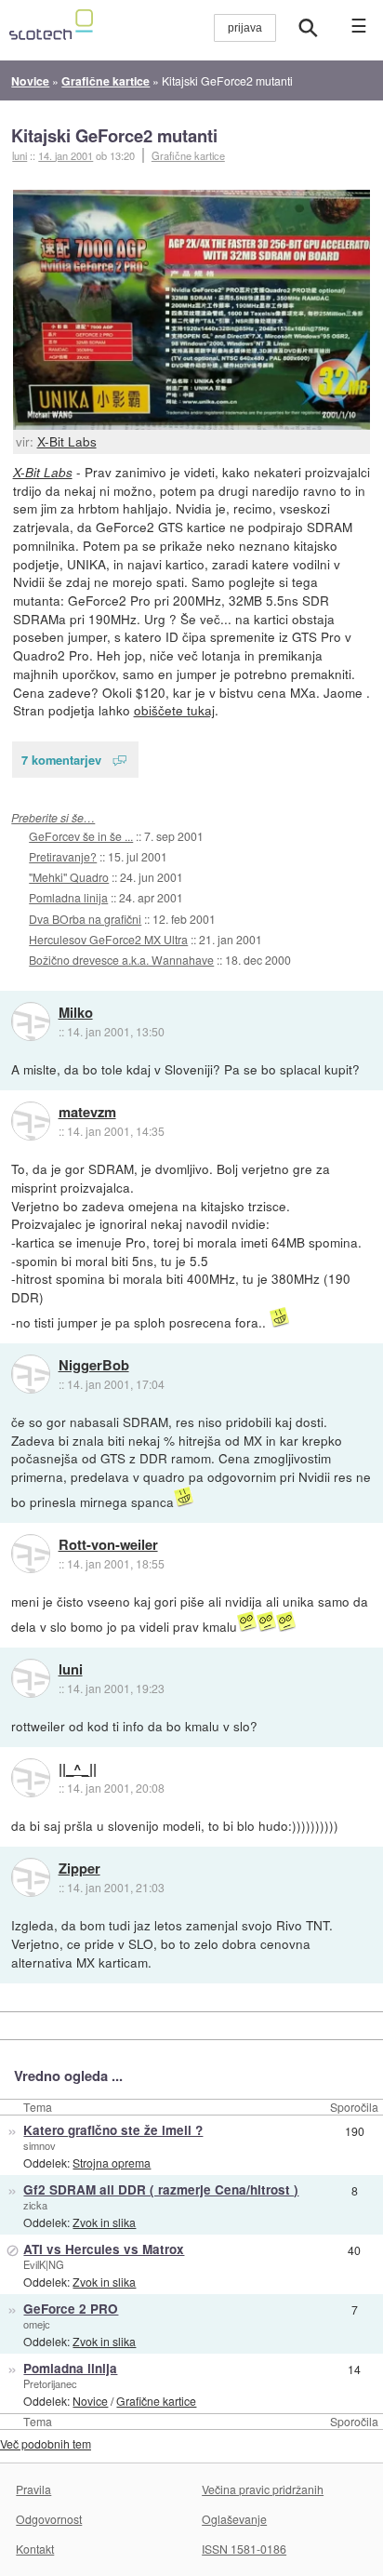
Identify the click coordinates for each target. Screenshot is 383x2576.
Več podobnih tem (46, 2443)
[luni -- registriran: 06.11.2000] (31, 1678)
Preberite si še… (53, 817)
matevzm (87, 1113)
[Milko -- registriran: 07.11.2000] (31, 1021)
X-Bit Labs (67, 441)
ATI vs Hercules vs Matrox (104, 2249)
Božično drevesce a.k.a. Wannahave (121, 960)
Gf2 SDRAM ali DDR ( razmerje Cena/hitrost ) (161, 2189)
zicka (35, 2205)
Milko (76, 1013)
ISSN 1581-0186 (244, 2549)
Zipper (79, 1869)
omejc (37, 2324)
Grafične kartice (188, 155)
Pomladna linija (68, 897)
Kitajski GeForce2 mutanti (114, 135)
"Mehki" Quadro (69, 877)
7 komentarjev (61, 760)
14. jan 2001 (66, 155)
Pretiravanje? (63, 856)
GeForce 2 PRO (71, 2309)
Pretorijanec (50, 2383)
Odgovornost (49, 2519)
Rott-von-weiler (108, 1545)
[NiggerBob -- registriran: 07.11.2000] (31, 1374)
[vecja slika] (192, 310)
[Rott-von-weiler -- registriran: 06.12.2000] (31, 1554)
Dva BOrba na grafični (85, 919)
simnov (40, 2145)
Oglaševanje (234, 2519)
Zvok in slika (104, 2222)
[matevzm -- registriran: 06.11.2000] (31, 1121)
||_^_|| (78, 1769)
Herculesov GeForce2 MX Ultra (108, 939)
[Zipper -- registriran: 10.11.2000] (31, 1877)
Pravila (33, 2489)
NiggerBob (94, 1366)
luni (71, 1670)
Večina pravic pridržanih (263, 2489)
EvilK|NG (44, 2264)
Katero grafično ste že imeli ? (113, 2130)
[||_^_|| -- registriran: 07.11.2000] (31, 1778)
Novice (90, 2401)
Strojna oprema (112, 2162)
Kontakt (35, 2549)
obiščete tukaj (174, 710)
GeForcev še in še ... (81, 836)
